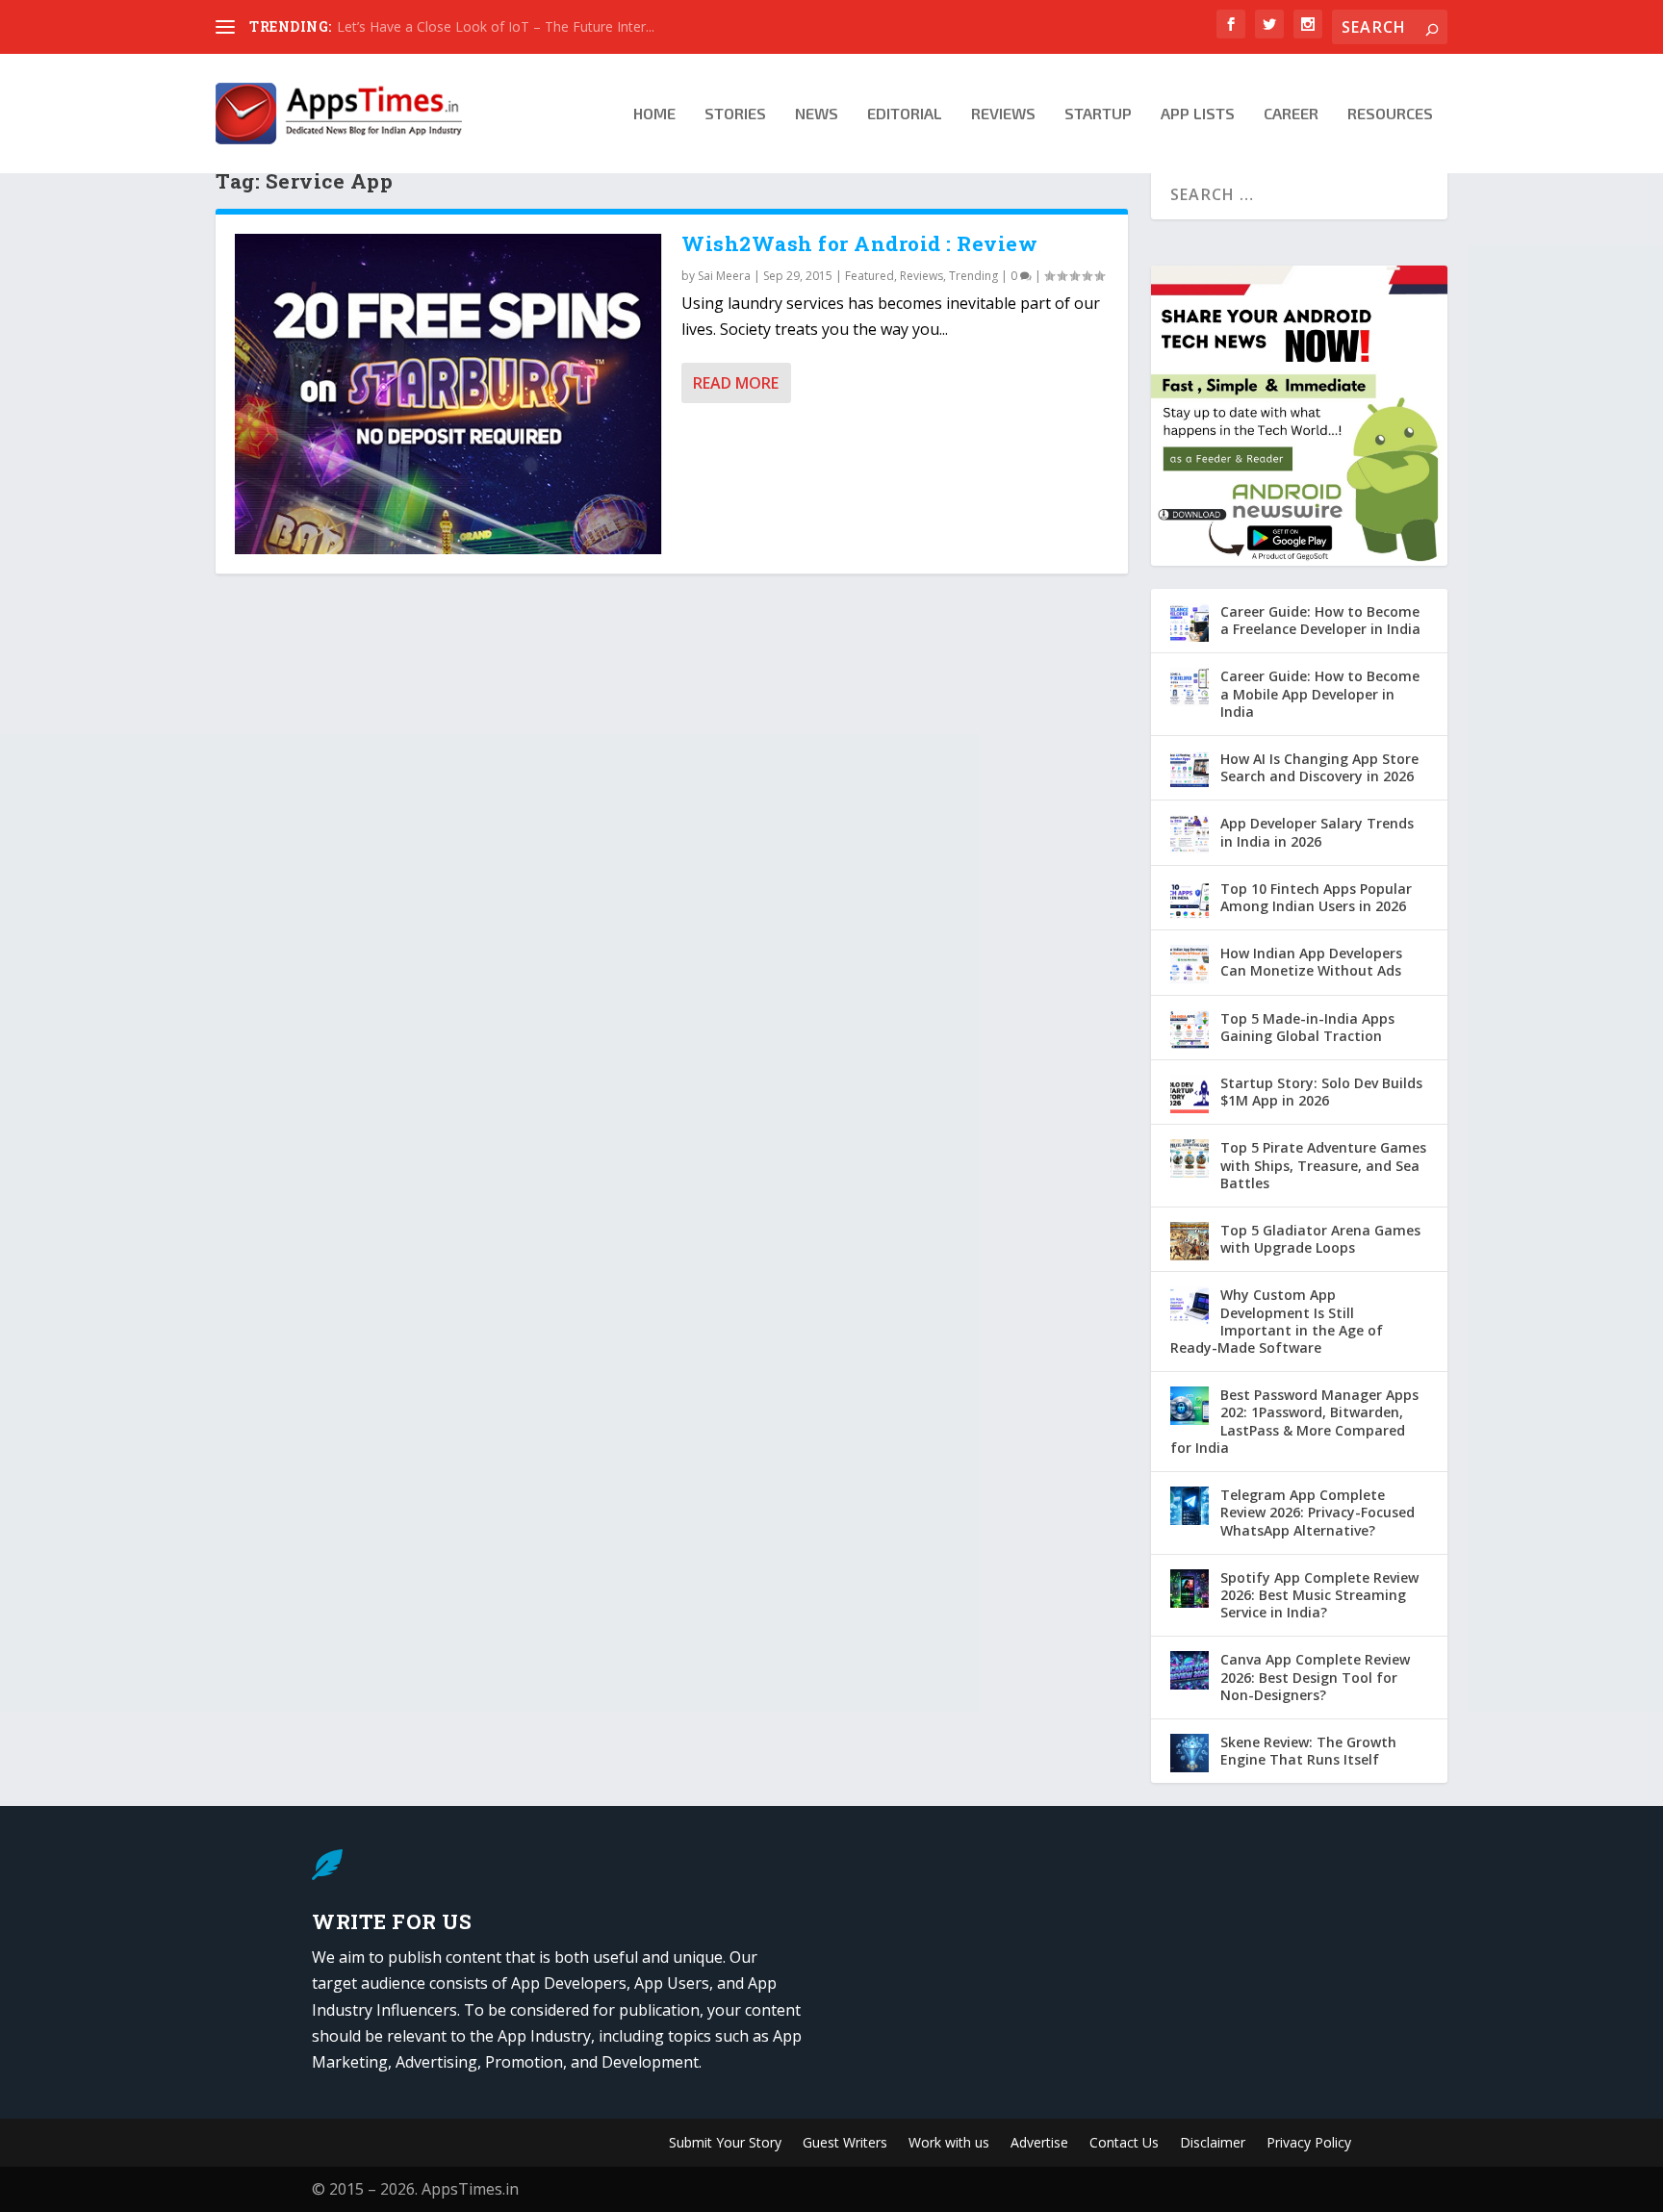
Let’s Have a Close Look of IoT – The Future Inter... (496, 26)
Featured (870, 276)
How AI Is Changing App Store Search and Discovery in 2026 (1319, 767)
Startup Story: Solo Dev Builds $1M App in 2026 (1321, 1092)
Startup (1098, 114)
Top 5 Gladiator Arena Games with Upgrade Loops (1320, 1239)
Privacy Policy (1309, 2144)
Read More (736, 383)
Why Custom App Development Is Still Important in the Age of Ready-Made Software (1277, 1321)
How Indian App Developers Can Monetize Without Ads (1311, 962)
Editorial (905, 114)
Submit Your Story (725, 2144)
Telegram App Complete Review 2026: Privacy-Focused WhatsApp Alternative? (1318, 1512)
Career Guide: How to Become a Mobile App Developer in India (1320, 693)
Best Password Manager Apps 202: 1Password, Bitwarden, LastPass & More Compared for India (1294, 1421)
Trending (973, 276)
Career (1291, 114)
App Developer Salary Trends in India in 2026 (1317, 832)
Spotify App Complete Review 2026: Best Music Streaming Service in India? (1319, 1595)
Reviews (1003, 114)
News (817, 114)
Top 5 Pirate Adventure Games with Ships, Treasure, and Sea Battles (1323, 1165)
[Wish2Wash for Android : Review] (448, 394)
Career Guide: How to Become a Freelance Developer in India (1320, 620)
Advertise (1039, 2144)
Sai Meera (724, 276)
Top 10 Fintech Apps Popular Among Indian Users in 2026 (1316, 897)
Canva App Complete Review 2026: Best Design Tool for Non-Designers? (1315, 1677)
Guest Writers (845, 2144)
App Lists (1198, 114)
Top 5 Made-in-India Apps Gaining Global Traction (1307, 1027)
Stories (735, 114)
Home (654, 114)
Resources (1390, 114)
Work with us (949, 2144)
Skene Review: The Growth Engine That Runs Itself (1308, 1751)
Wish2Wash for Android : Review (859, 243)
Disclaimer (1213, 2144)
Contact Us (1124, 2144)
